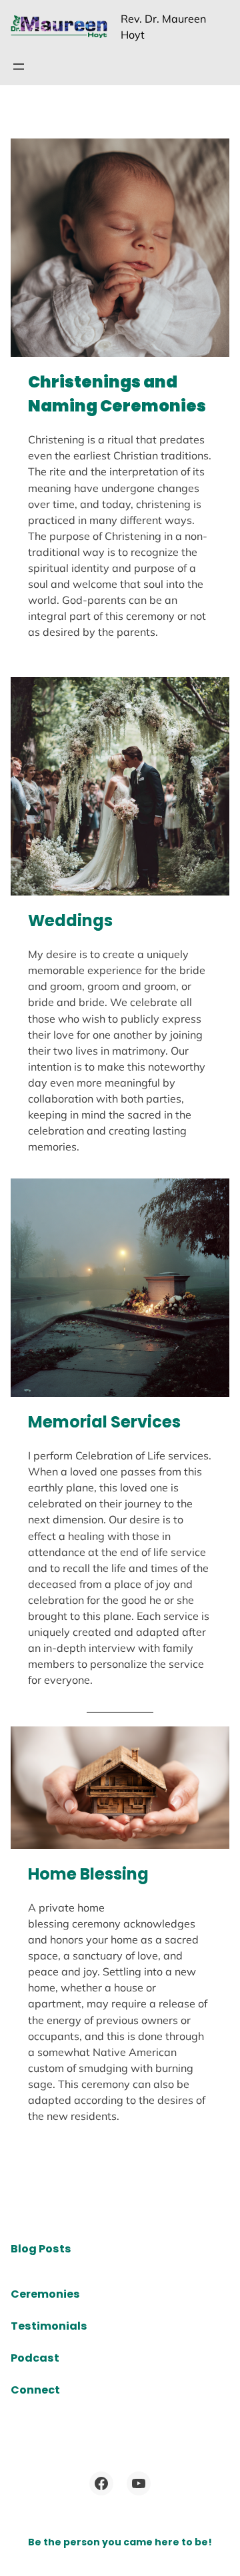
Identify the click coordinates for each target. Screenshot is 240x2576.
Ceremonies (45, 2294)
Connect (35, 2390)
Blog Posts (41, 2249)
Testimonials (49, 2326)
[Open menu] (19, 67)
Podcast (35, 2358)
